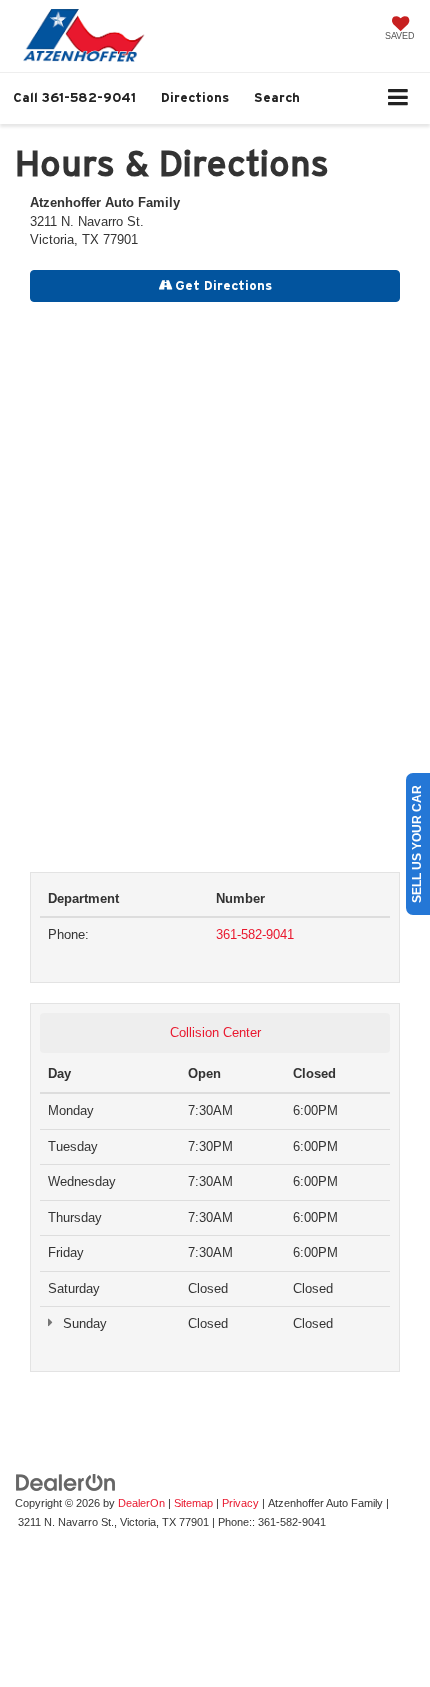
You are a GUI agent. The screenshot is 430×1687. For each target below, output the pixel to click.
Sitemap (193, 1503)
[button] (74, 97)
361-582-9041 (255, 934)
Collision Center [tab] (215, 1032)
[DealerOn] (66, 1481)
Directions (195, 97)
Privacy (240, 1503)
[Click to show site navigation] (398, 98)
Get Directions (222, 285)
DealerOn (141, 1503)
